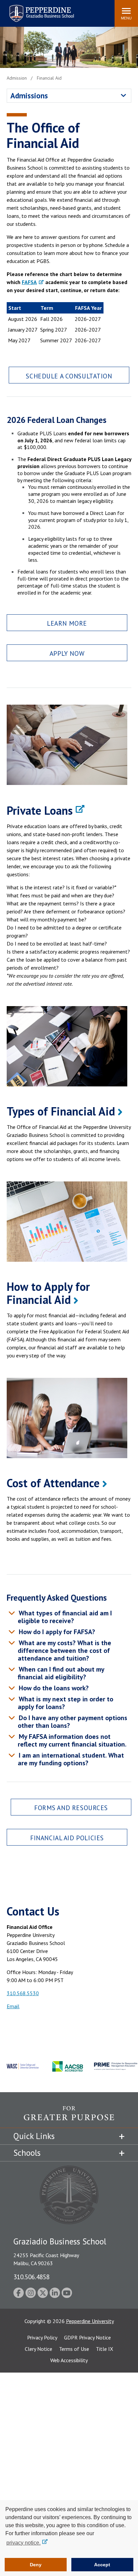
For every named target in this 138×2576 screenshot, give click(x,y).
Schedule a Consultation (69, 376)
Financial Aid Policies (67, 1838)
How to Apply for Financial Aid (48, 1293)
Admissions (29, 96)
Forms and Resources (71, 1808)
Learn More (67, 623)
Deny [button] (36, 2565)
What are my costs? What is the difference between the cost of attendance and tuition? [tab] (64, 1651)
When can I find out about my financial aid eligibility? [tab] (61, 1673)
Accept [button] (102, 2565)
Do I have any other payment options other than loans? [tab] (72, 1722)
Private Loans (40, 810)
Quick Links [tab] (34, 2136)
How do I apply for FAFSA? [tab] (56, 1632)
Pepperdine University (90, 2321)
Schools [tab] (27, 2153)
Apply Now (67, 653)
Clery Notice (39, 2349)
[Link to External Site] (69, 2117)
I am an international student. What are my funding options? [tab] (71, 1759)
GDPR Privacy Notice (87, 2337)
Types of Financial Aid (61, 1111)
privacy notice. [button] (23, 2543)
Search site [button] (18, 10)
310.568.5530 (23, 1993)
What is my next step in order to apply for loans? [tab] (65, 1703)
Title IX (105, 2349)
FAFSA (29, 282)
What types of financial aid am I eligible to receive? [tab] (64, 1617)
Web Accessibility (69, 2360)
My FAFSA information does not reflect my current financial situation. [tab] (72, 1740)
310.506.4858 (31, 2277)
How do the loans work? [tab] (53, 1688)
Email (13, 2006)
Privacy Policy (42, 2337)
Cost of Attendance (53, 1483)
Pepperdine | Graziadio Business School (33, 9)
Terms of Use (74, 2349)
